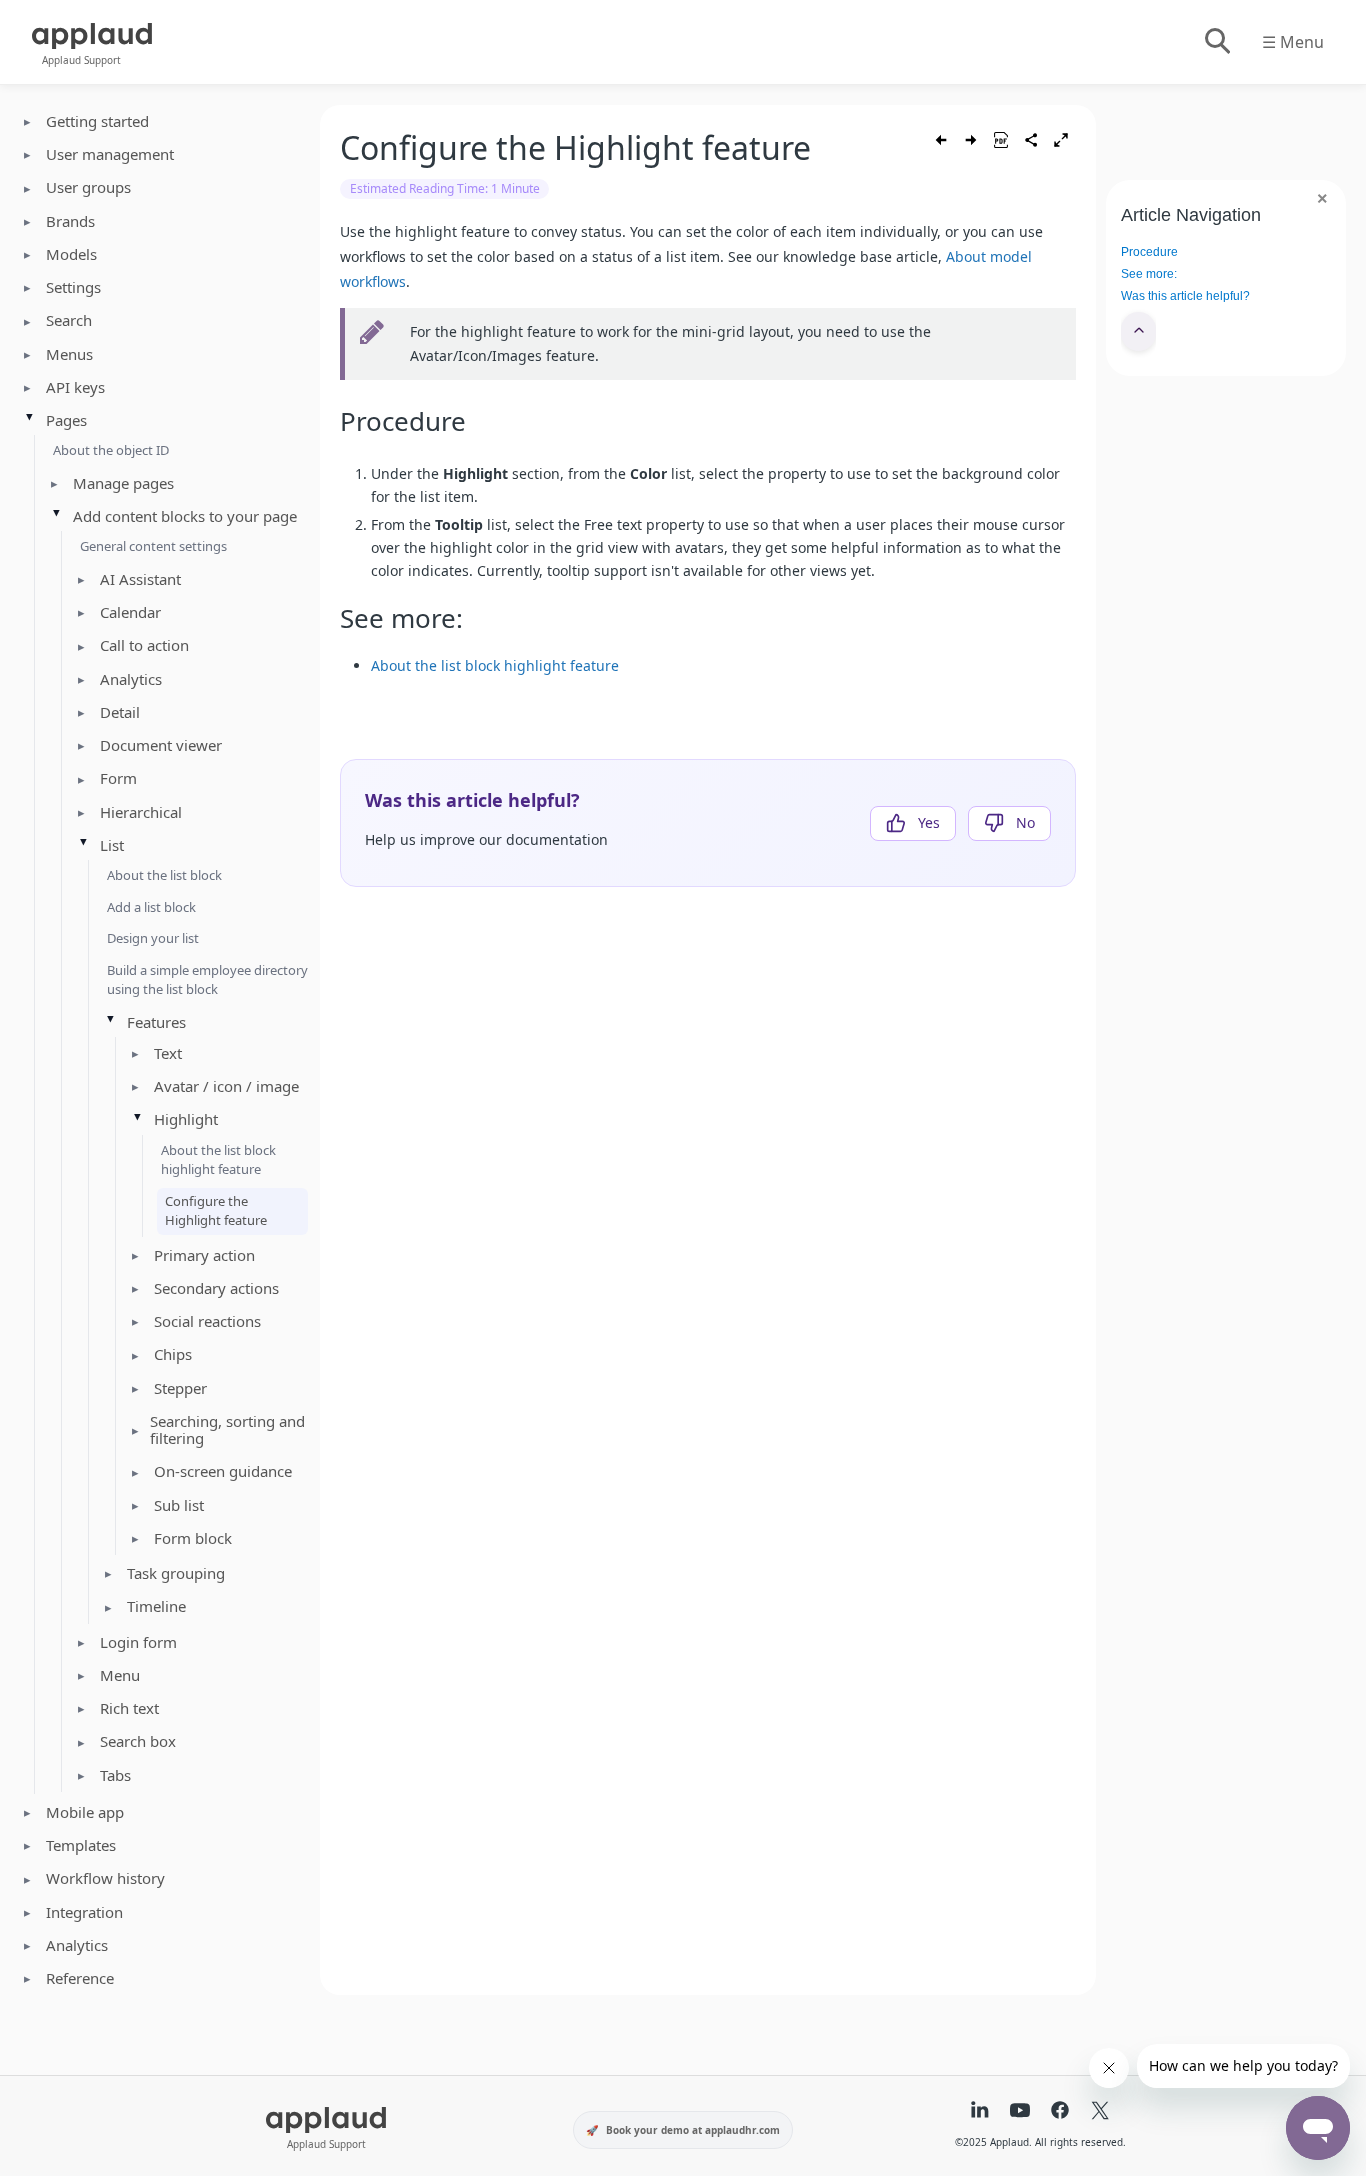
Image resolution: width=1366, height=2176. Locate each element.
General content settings (153, 546)
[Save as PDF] (1001, 140)
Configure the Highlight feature (216, 1211)
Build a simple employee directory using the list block (207, 980)
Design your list (153, 938)
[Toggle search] (1216, 42)
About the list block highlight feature (218, 1160)
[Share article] (1031, 140)
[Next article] (971, 140)
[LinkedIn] (980, 2112)
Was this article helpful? (1185, 296)
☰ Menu (1293, 42)
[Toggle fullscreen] (1061, 140)
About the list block (164, 875)
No (1025, 822)
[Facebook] (1060, 2112)
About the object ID (111, 450)
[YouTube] (1020, 2112)
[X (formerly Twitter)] (1100, 2112)
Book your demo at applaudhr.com (693, 2130)
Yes (929, 822)
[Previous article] (941, 140)
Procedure (1149, 252)
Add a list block (151, 907)
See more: (1149, 274)
